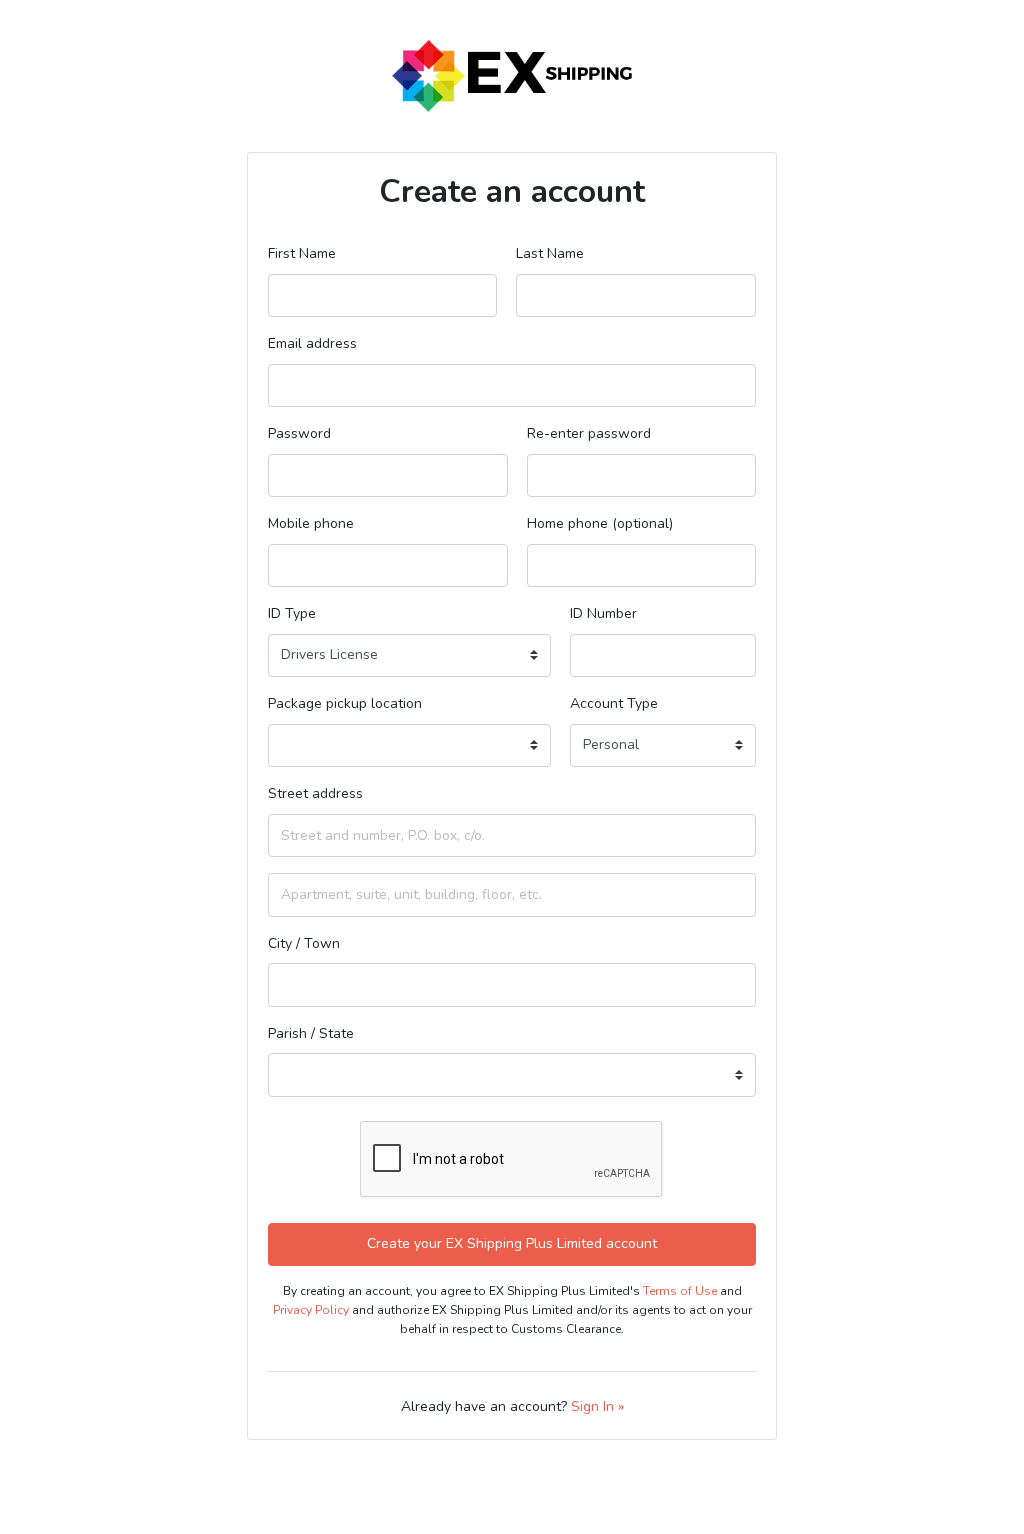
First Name (302, 253)
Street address (315, 793)
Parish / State (311, 1033)
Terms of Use (680, 1291)
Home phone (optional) (600, 523)
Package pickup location (345, 703)
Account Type (614, 703)
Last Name (550, 253)
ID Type (292, 613)
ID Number (603, 613)
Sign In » (597, 1406)
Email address (312, 343)
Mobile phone (311, 523)
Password (299, 433)
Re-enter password (589, 433)
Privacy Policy (311, 1310)
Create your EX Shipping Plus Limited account (512, 1243)
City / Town (304, 943)
